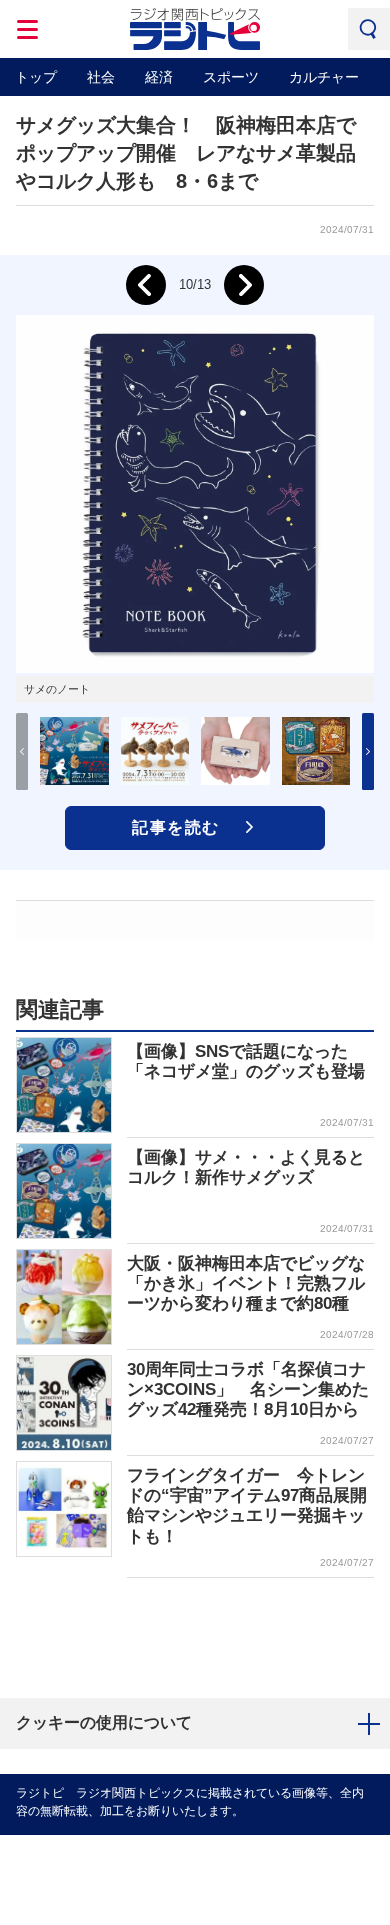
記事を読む (176, 827)
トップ (36, 77)
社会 (101, 77)
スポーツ (231, 77)
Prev (146, 285)
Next (244, 285)
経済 (159, 77)
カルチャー (324, 77)
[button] (368, 751)
